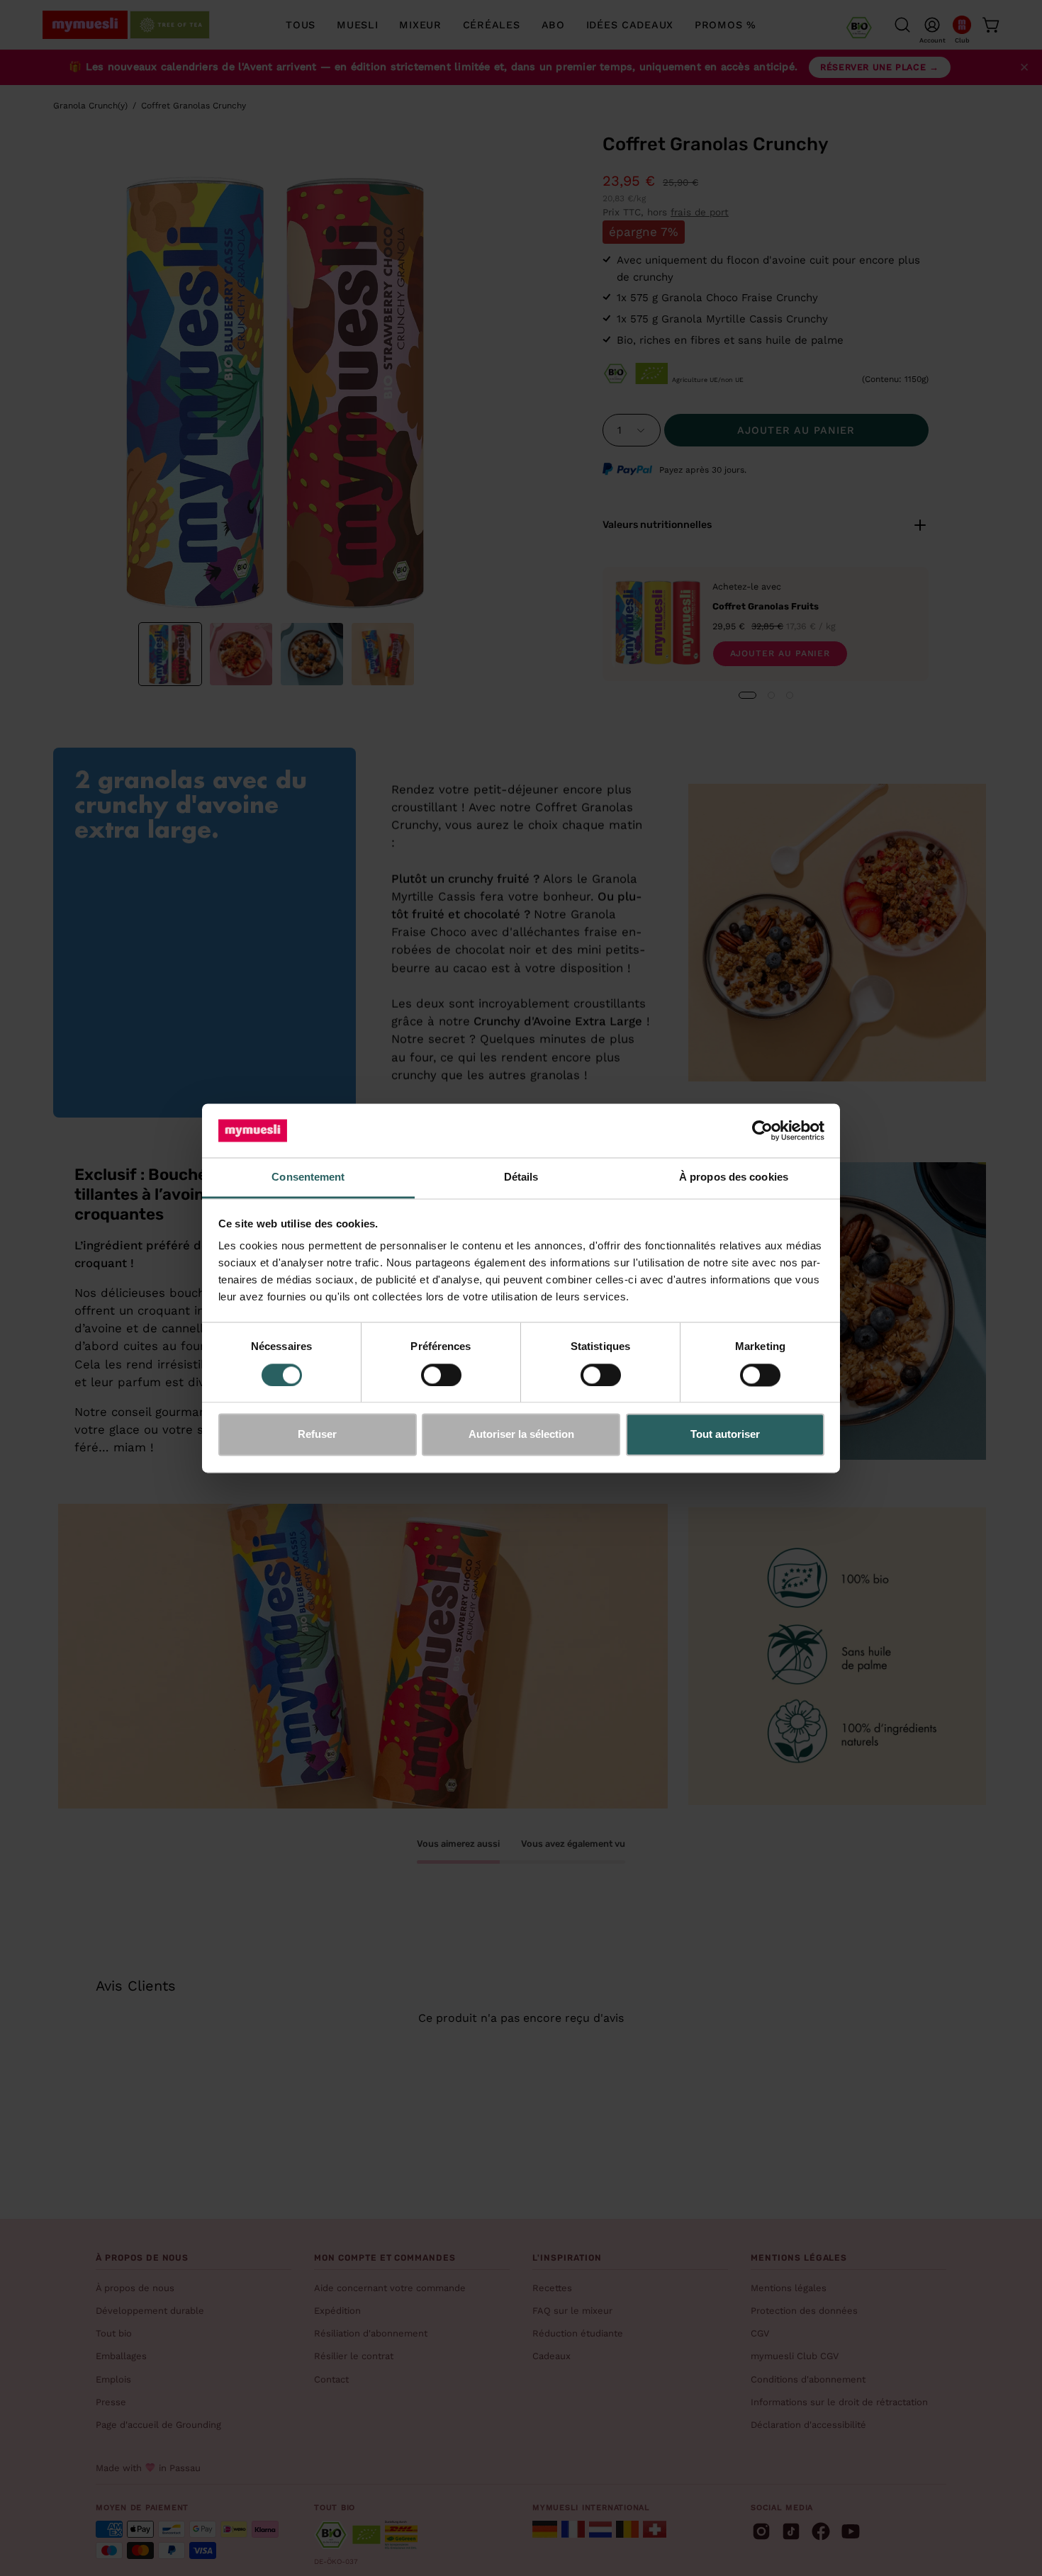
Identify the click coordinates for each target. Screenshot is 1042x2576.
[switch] (441, 1375)
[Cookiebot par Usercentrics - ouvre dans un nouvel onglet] (762, 1130)
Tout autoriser (725, 1435)
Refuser (317, 1435)
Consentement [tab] (308, 1177)
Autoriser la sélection (521, 1435)
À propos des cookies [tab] (734, 1177)
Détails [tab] (521, 1177)
